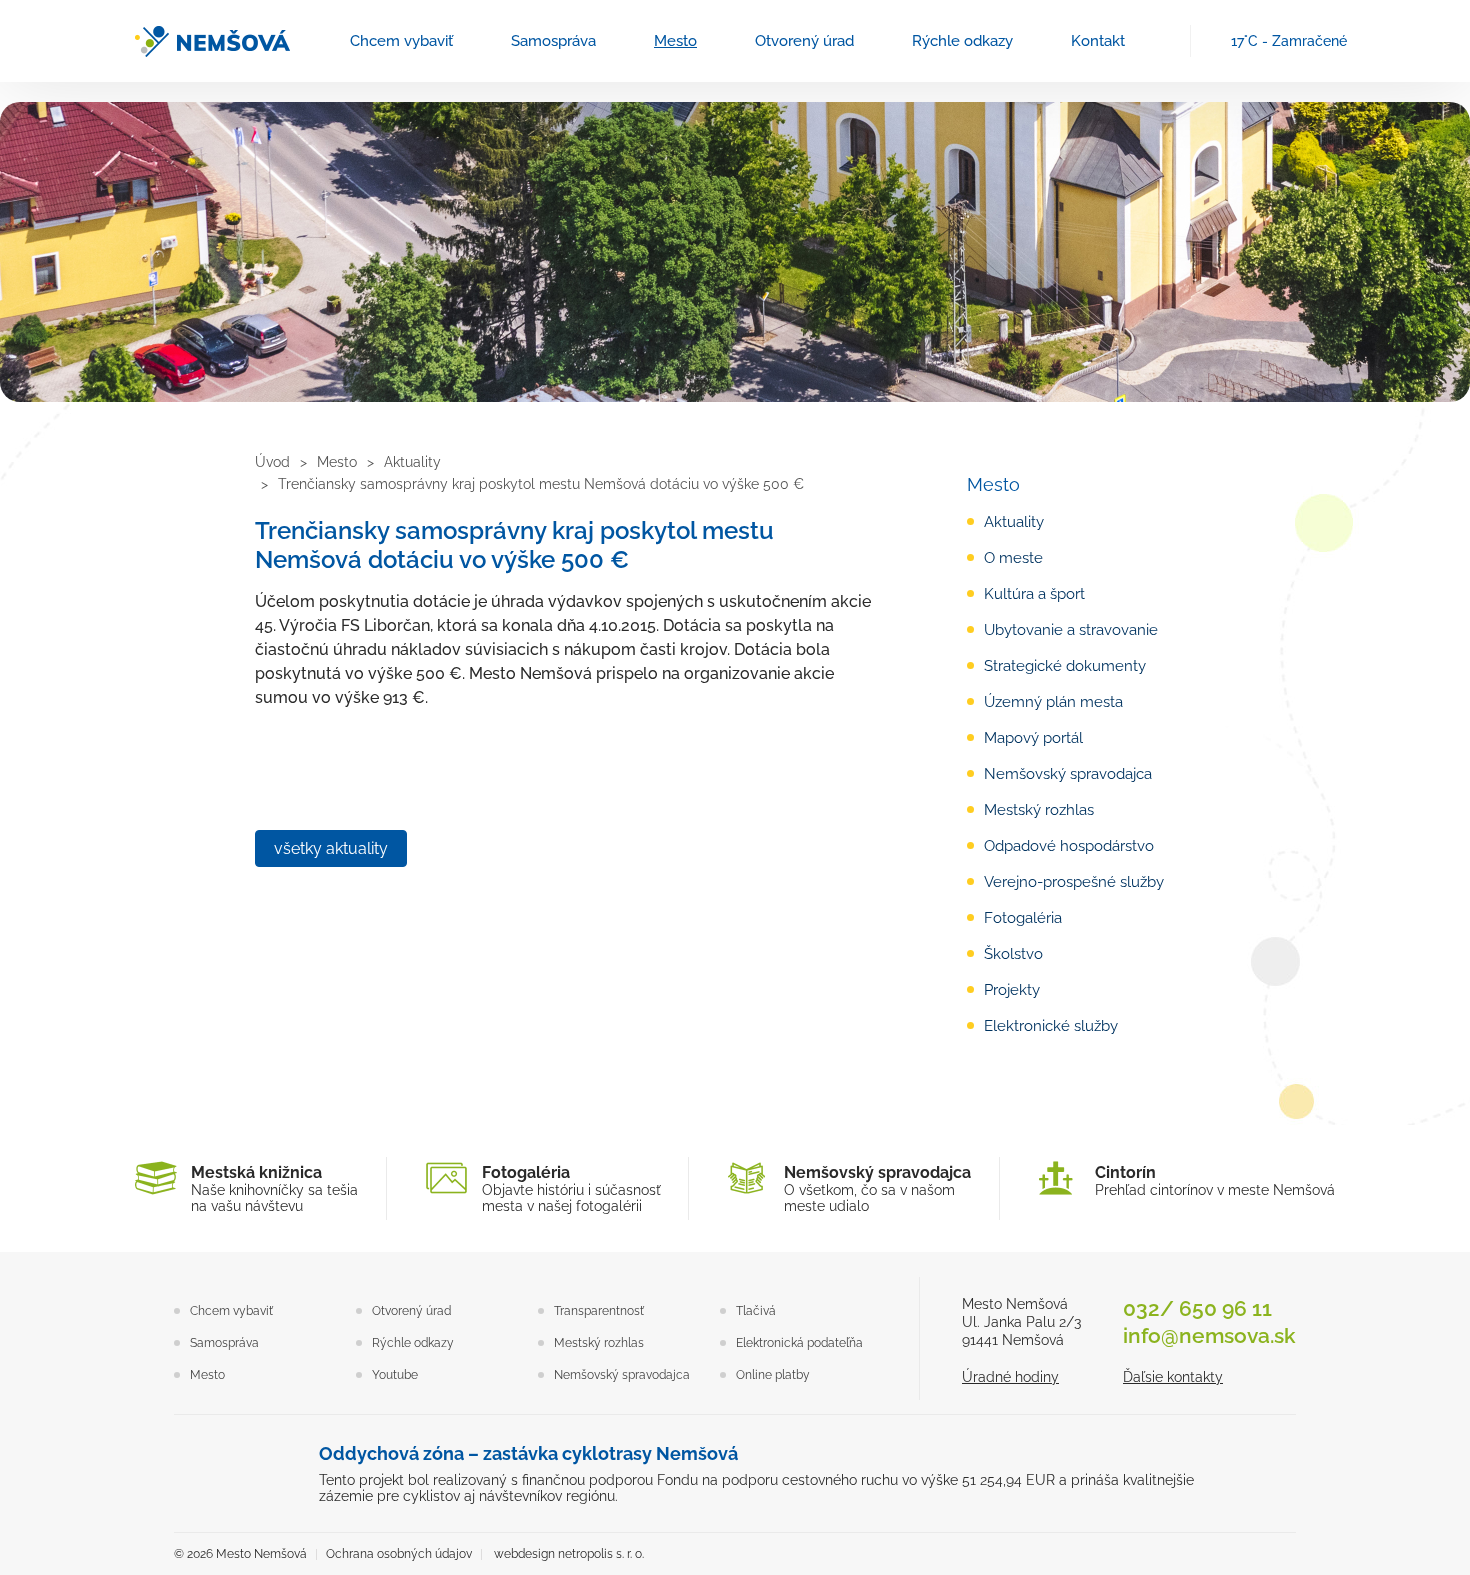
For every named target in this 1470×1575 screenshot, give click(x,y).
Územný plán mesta (1053, 702)
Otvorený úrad (804, 41)
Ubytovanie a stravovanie (1071, 630)
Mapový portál (1033, 738)
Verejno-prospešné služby (1074, 882)
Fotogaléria (1023, 918)
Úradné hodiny (1010, 1377)
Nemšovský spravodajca (1068, 774)
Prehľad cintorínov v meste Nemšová (1215, 1180)
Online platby (773, 1375)
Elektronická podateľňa (799, 1343)
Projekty (1012, 990)
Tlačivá (756, 1311)
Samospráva (553, 41)
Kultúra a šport (1034, 594)
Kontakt (1098, 41)
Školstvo (1013, 954)
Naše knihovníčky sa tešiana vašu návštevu (274, 1188)
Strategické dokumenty (1065, 666)
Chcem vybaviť (401, 41)
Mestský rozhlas (1039, 810)
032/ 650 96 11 (1197, 1308)
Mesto (675, 41)
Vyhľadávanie (1165, 41)
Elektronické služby (1051, 1026)
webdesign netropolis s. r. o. (569, 1554)
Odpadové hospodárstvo (1069, 846)
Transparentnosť (599, 1311)
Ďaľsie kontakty (1173, 1377)
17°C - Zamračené (1289, 41)
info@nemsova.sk (1209, 1335)
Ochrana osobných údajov (399, 1554)
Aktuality (1014, 522)
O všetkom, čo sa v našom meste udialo (877, 1188)
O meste (1013, 558)
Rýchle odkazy (962, 41)
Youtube (395, 1375)
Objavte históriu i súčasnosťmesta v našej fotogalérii (571, 1188)
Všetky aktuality (331, 848)
